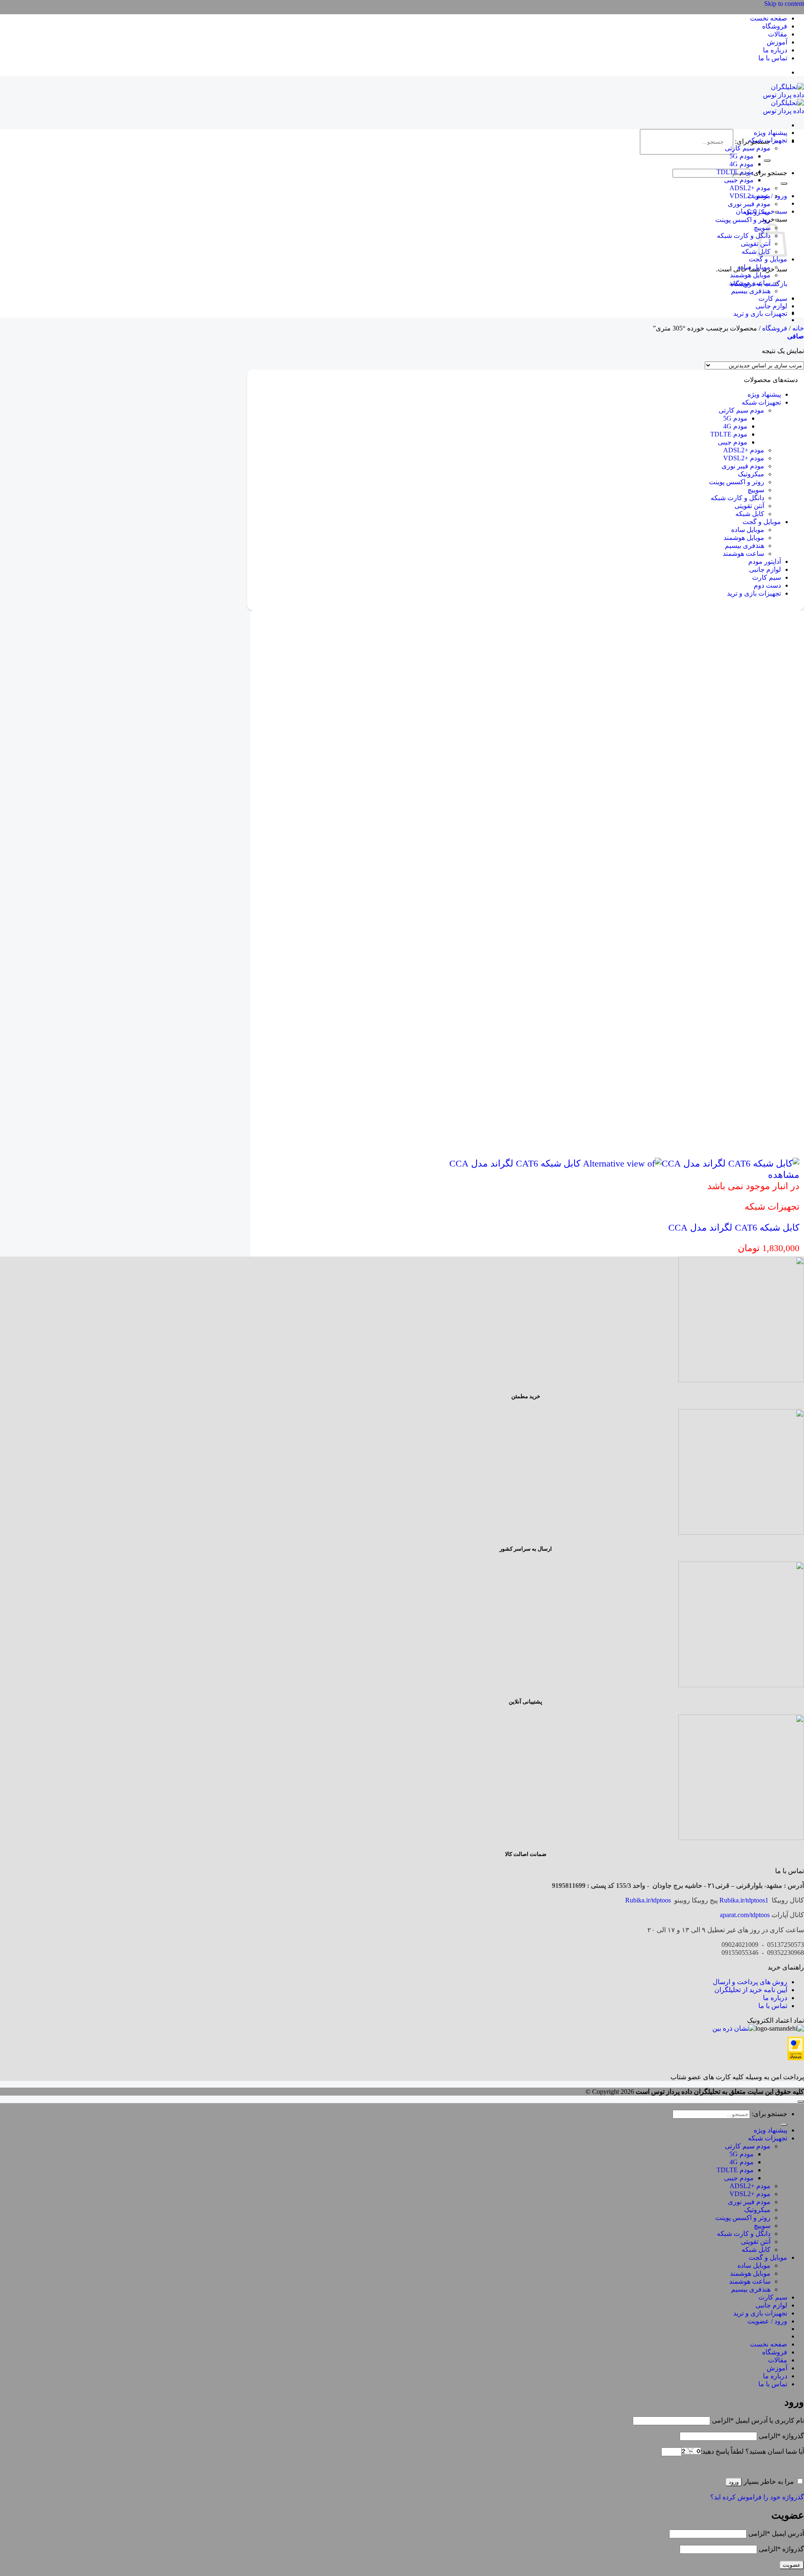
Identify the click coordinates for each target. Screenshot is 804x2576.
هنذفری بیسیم (751, 291)
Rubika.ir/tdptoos (648, 1900)
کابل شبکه (756, 252)
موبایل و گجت (768, 259)
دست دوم (767, 585)
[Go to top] (801, 2101)
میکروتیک (757, 212)
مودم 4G (742, 164)
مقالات (778, 34)
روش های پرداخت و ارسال (750, 1982)
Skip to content (784, 4)
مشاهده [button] (784, 1175)
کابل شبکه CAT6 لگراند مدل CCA (734, 1227)
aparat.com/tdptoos (745, 1915)
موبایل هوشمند (750, 275)
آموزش (777, 42)
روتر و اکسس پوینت (743, 220)
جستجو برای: (769, 173)
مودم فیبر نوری (749, 204)
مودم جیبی (739, 180)
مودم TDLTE (735, 172)
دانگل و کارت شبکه (744, 236)
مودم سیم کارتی (748, 148)
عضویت (792, 2565)
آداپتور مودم (765, 561)
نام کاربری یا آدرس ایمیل (758, 2420)
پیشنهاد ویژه (770, 133)
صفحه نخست (769, 18)
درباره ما (775, 50)
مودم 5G (742, 156)
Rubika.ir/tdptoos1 (744, 1900)
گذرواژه (781, 2436)
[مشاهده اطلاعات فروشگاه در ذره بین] (734, 2028)
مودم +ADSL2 (750, 188)
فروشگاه (775, 26)
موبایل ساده (754, 267)
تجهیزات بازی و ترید (760, 314)
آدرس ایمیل (776, 2533)
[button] (796, 336)
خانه (798, 328)
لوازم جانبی (771, 306)
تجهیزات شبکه (768, 140)
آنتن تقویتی (756, 244)
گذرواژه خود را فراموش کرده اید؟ (757, 2497)
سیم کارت (773, 298)
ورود (734, 2482)
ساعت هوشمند (750, 283)
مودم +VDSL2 (750, 196)
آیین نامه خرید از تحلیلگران (751, 1990)
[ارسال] (767, 160)
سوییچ (756, 490)
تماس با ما (773, 58)
